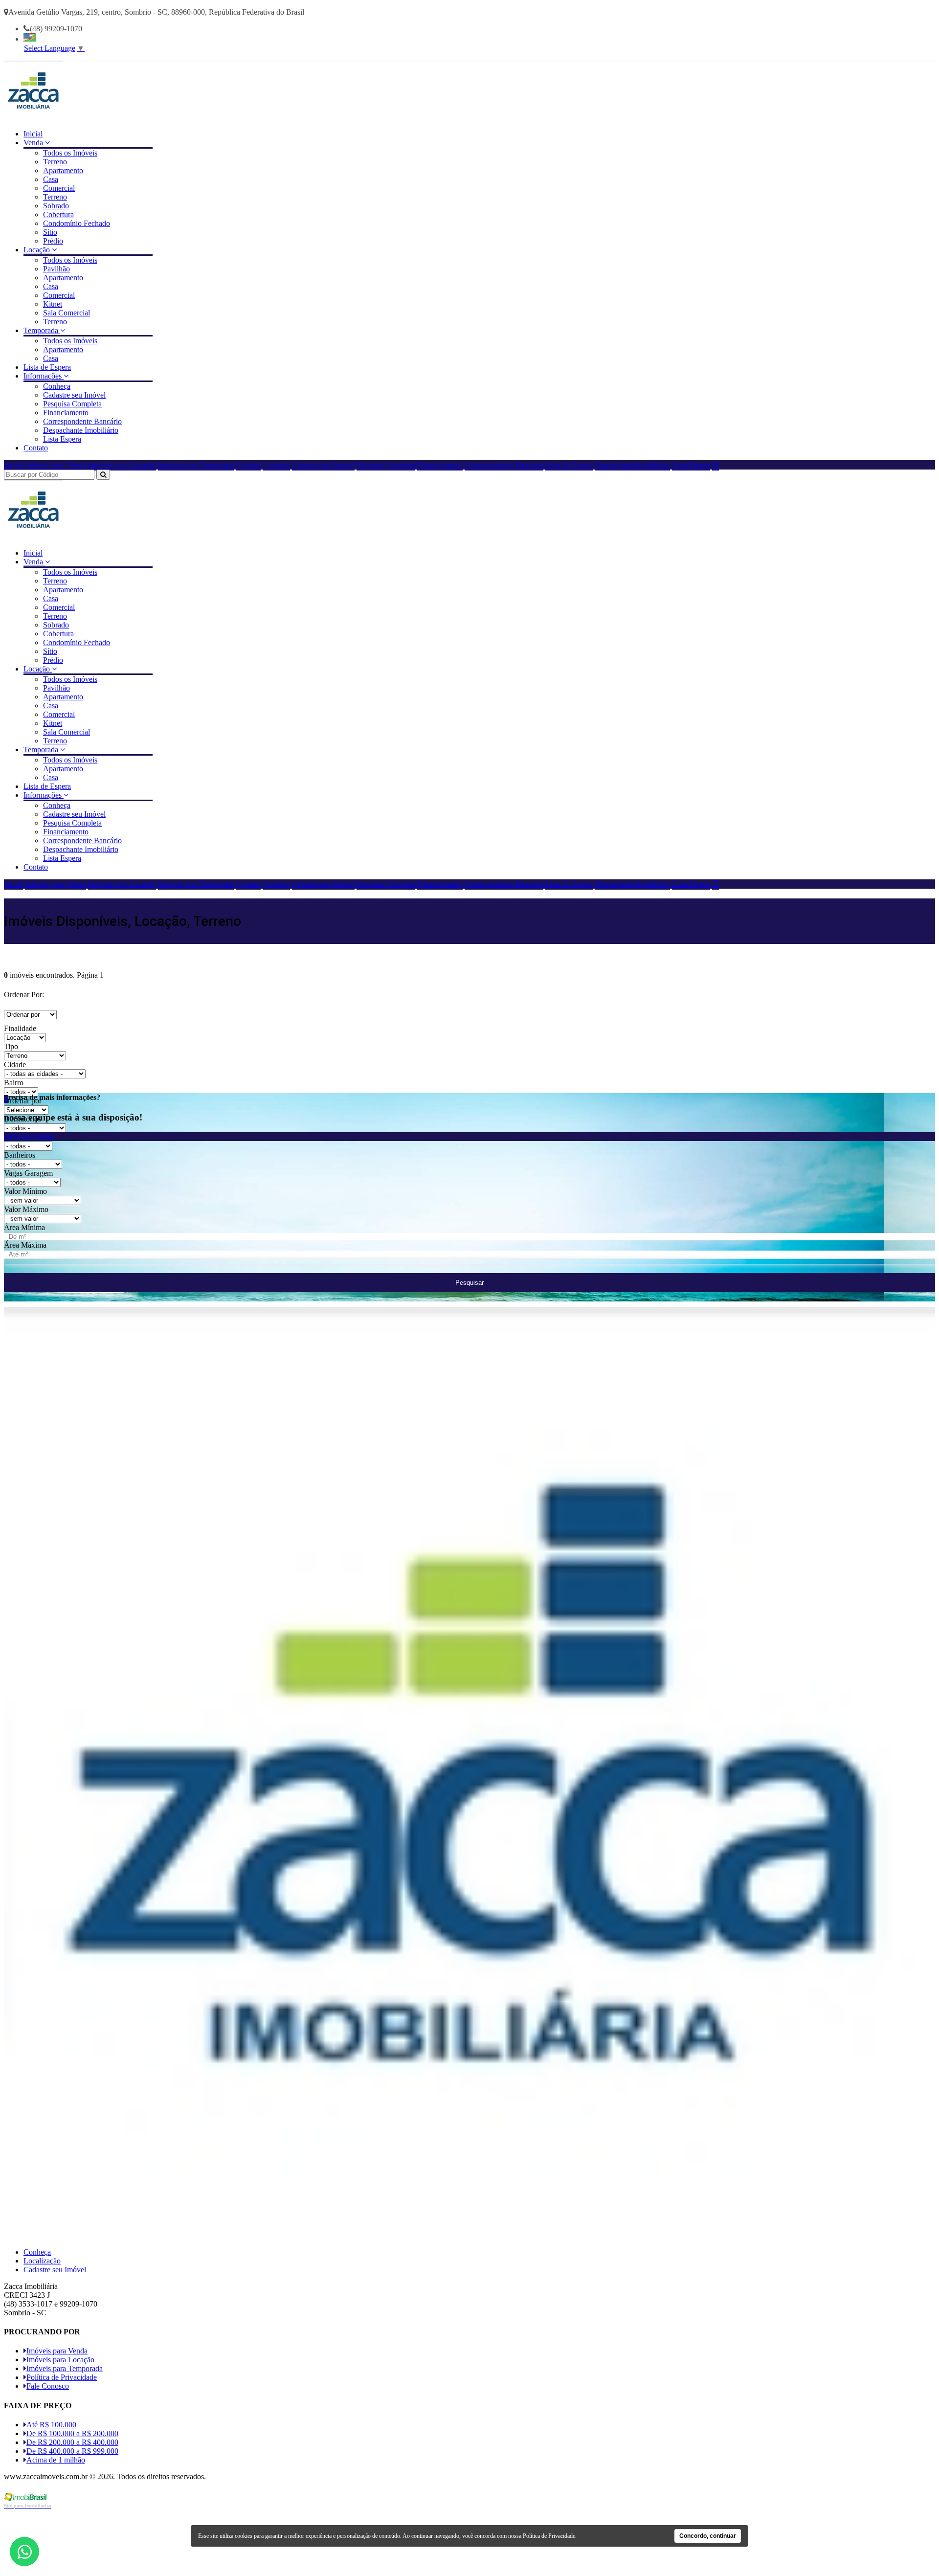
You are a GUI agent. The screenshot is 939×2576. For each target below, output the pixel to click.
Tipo (11, 1046)
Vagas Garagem (28, 1173)
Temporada (42, 330)
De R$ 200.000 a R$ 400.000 (72, 2442)
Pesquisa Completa (72, 404)
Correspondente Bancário (82, 421)
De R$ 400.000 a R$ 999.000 (72, 2451)
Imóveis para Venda (56, 465)
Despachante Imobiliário (81, 430)
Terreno (55, 162)
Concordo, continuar (708, 2536)
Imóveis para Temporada (196, 465)
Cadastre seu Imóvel (74, 395)
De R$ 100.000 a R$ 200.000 (72, 2433)
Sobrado (56, 206)
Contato (36, 448)
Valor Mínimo (25, 1191)
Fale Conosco (48, 2386)
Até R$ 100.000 (51, 2425)
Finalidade (20, 1028)
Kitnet (53, 304)
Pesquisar (469, 1283)
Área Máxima (25, 1245)
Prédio (53, 241)
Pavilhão (56, 269)
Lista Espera (62, 439)
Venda (34, 143)
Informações (44, 376)
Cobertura (58, 214)
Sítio (50, 232)
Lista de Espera (47, 367)
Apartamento (63, 170)
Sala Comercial (67, 313)
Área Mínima (24, 1227)
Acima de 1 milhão (56, 2460)
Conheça (57, 386)
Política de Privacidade (62, 2377)
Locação (38, 250)
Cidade (15, 1064)
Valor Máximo (26, 1209)
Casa (51, 179)
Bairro (14, 1083)
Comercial (59, 188)
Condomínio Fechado (77, 223)
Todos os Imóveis (70, 153)
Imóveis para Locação (122, 465)
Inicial (33, 134)
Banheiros (20, 1155)
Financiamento (66, 413)
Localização (42, 2261)
